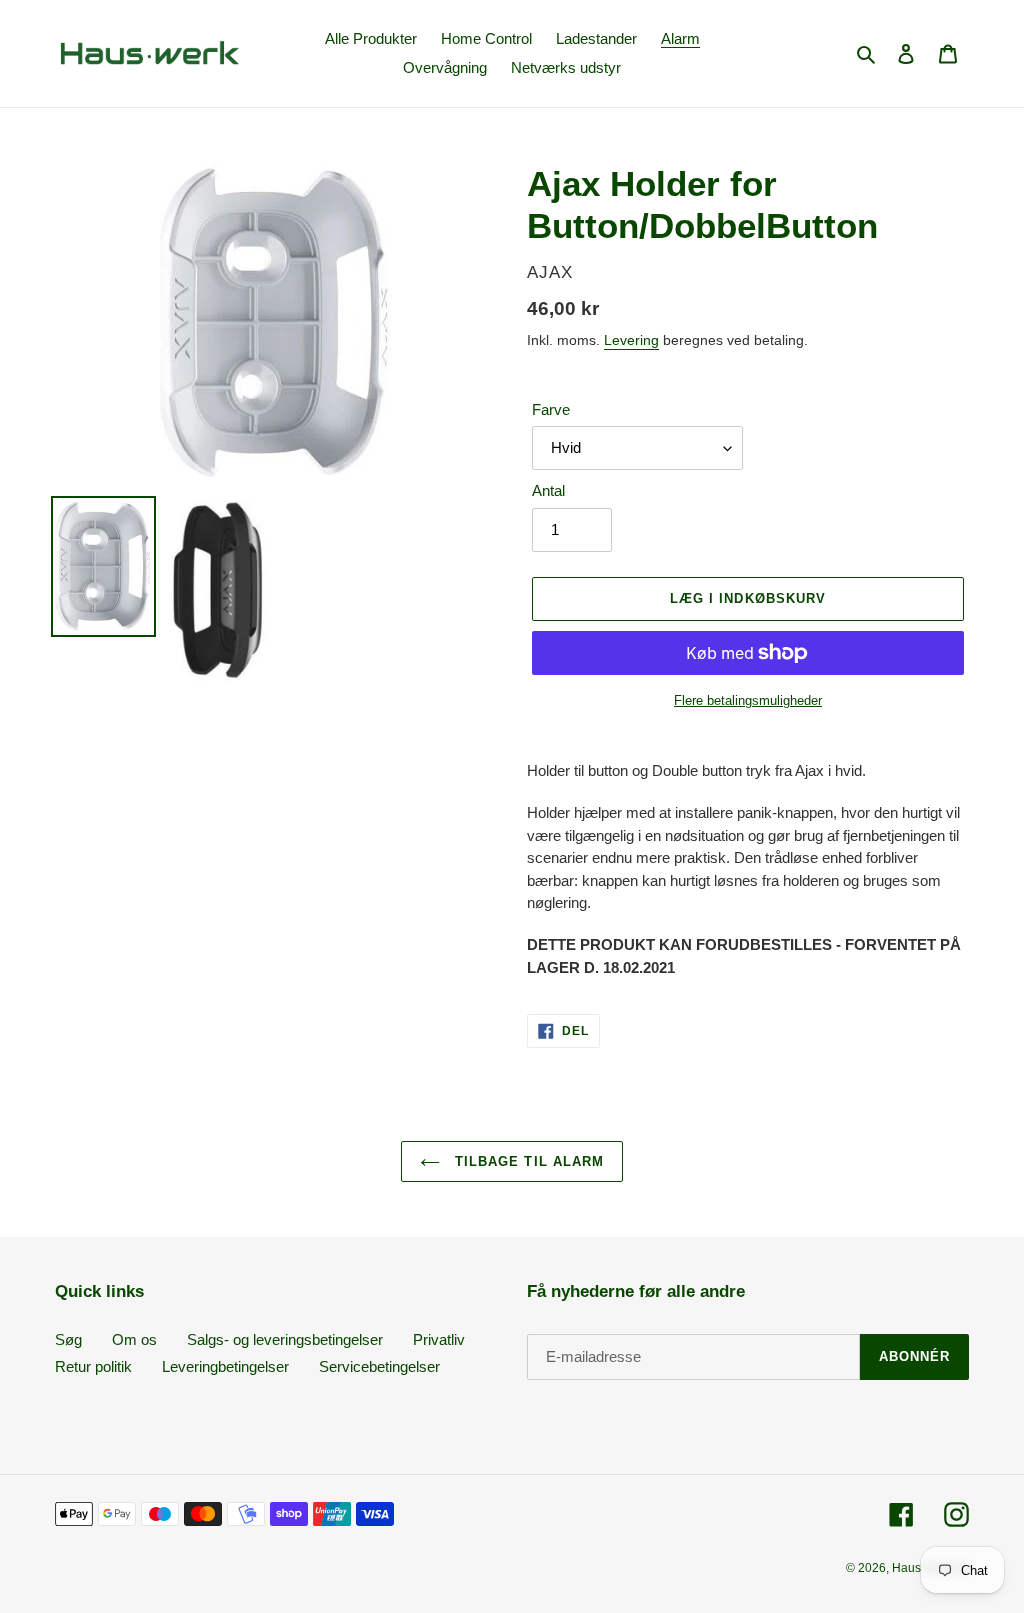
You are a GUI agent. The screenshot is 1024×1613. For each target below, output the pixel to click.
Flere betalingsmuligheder (748, 700)
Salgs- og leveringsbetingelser (285, 1339)
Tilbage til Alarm (527, 1161)
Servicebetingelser (379, 1366)
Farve (551, 409)
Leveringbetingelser (225, 1366)
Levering (631, 340)
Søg (68, 1339)
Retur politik (93, 1366)
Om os (134, 1339)
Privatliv (439, 1339)
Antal (548, 490)
